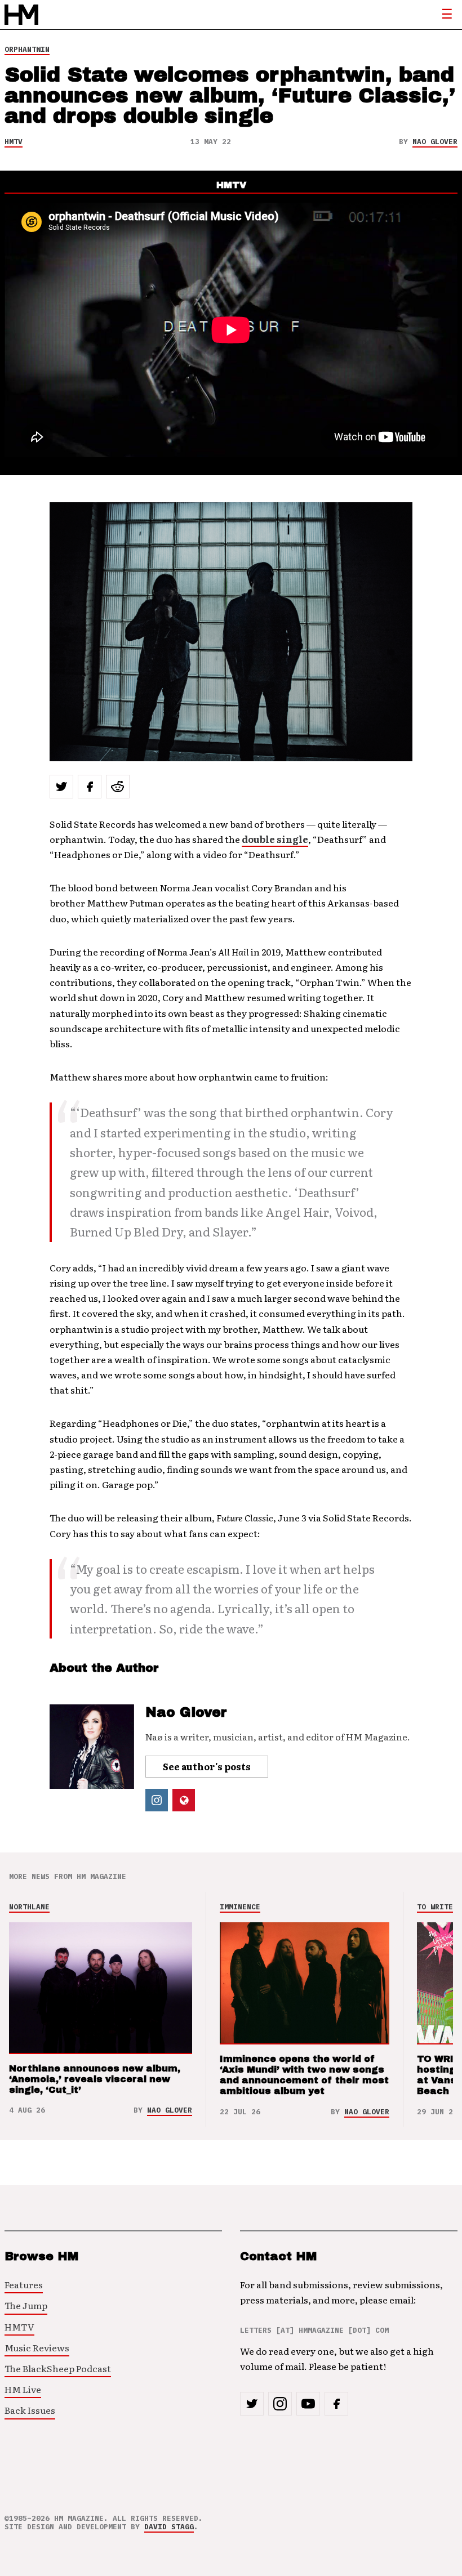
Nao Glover (435, 142)
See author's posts (207, 1766)
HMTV (14, 142)
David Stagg (169, 2527)
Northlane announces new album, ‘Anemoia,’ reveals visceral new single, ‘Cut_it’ (95, 2079)
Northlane (29, 1907)
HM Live (23, 2389)
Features (24, 2284)
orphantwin (27, 49)
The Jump (26, 2305)
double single (275, 839)
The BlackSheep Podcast (58, 2368)
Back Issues (30, 2410)
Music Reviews (37, 2347)
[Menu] (447, 15)
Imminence (240, 1907)
